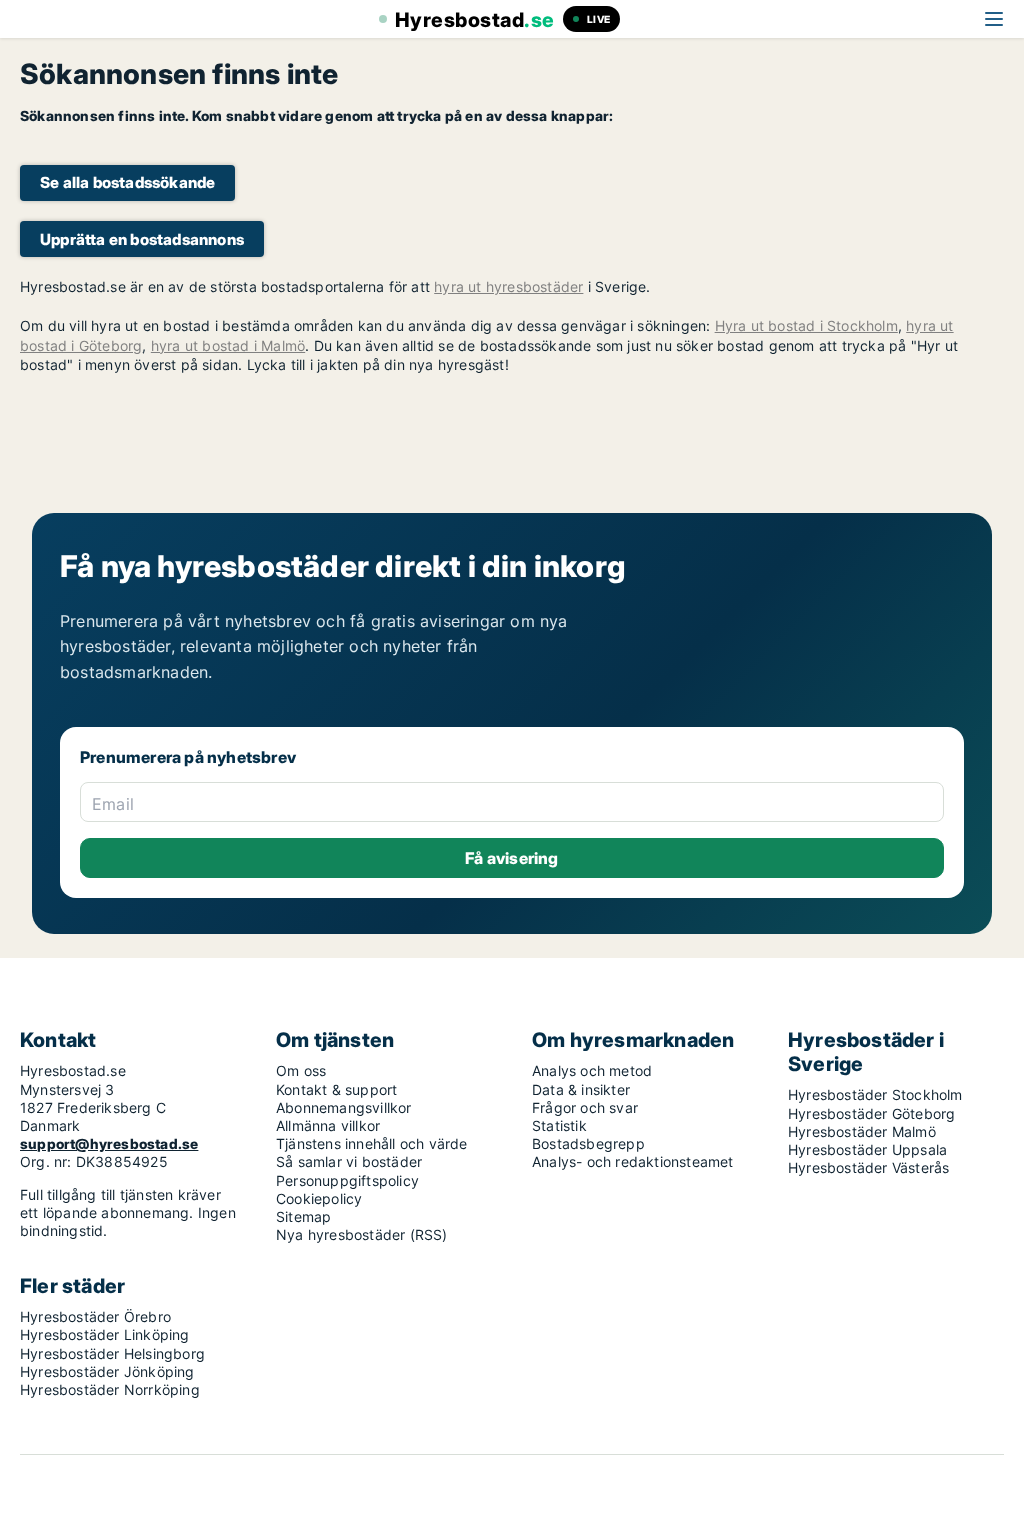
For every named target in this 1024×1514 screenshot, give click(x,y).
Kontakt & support (336, 1089)
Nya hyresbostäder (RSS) (362, 1234)
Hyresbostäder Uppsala (867, 1149)
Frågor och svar (585, 1107)
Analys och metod (592, 1070)
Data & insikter (581, 1089)
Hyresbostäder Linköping (105, 1334)
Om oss (301, 1070)
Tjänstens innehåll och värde (372, 1143)
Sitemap (303, 1216)
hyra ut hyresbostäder (508, 286)
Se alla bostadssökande (127, 182)
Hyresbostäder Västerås (868, 1167)
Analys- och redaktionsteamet (633, 1161)
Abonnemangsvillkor (344, 1107)
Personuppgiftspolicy (347, 1180)
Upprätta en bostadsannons (142, 239)
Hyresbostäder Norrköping (110, 1389)
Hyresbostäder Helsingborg (112, 1353)
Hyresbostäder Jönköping (107, 1371)
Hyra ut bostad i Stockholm (806, 325)
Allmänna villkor (328, 1125)
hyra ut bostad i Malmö (228, 345)
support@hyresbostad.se (109, 1143)
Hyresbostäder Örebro (95, 1316)
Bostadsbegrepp (588, 1143)
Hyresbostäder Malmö (862, 1131)
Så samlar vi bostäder (349, 1161)
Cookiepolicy (319, 1198)
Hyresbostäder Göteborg (871, 1113)
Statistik (559, 1125)
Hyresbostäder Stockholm (875, 1094)
